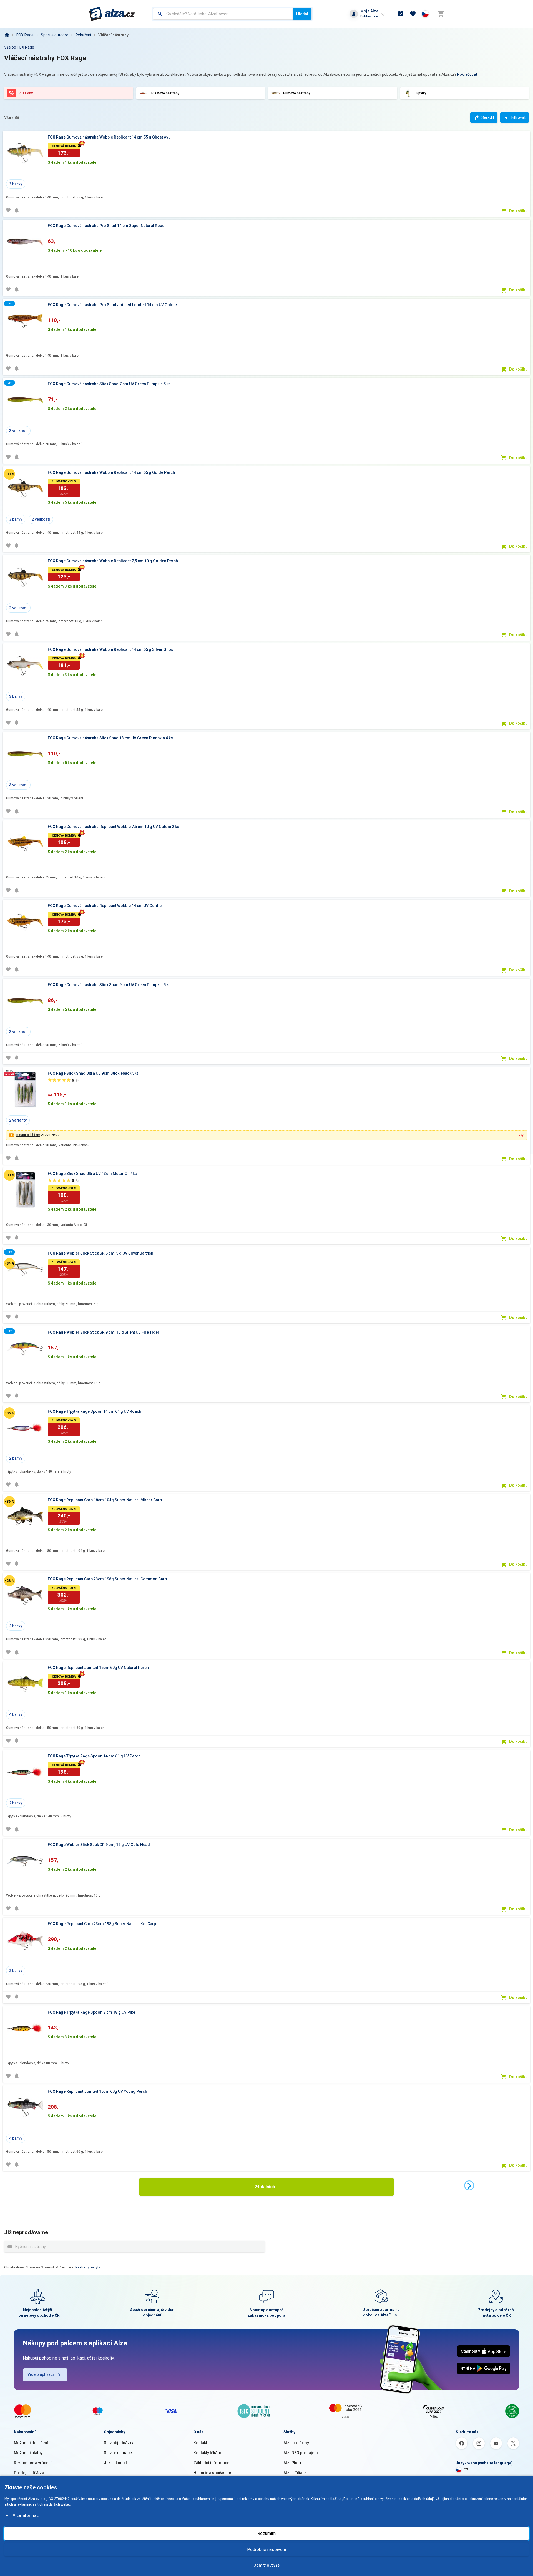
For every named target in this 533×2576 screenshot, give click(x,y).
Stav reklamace (118, 2453)
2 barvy (16, 1458)
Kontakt (200, 2443)
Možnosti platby (28, 2453)
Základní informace (211, 2463)
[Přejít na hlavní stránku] (112, 14)
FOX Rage (25, 35)
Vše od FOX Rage (19, 47)
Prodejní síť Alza (29, 2473)
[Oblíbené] (413, 14)
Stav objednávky (119, 2443)
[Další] (469, 2185)
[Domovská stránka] (7, 35)
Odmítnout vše (266, 2565)
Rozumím (266, 2533)
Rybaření (83, 35)
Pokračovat (467, 74)
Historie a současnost (213, 2473)
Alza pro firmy (296, 2443)
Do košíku (518, 211)
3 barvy (16, 184)
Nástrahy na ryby (88, 2267)
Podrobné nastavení (266, 2549)
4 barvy (16, 1714)
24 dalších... (266, 2187)
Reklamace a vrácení (33, 2463)
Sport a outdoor (55, 35)
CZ (466, 2470)
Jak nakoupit (115, 2463)
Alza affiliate (295, 2473)
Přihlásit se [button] (369, 16)
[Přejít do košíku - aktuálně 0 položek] (441, 14)
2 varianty (18, 1120)
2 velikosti (41, 519)
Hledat (302, 14)
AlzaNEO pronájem (301, 2453)
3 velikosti (18, 431)
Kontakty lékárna (208, 2453)
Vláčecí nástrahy (113, 35)
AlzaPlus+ (293, 2463)
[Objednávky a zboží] (401, 14)
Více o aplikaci (41, 2374)
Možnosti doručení (31, 2443)
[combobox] (223, 14)
